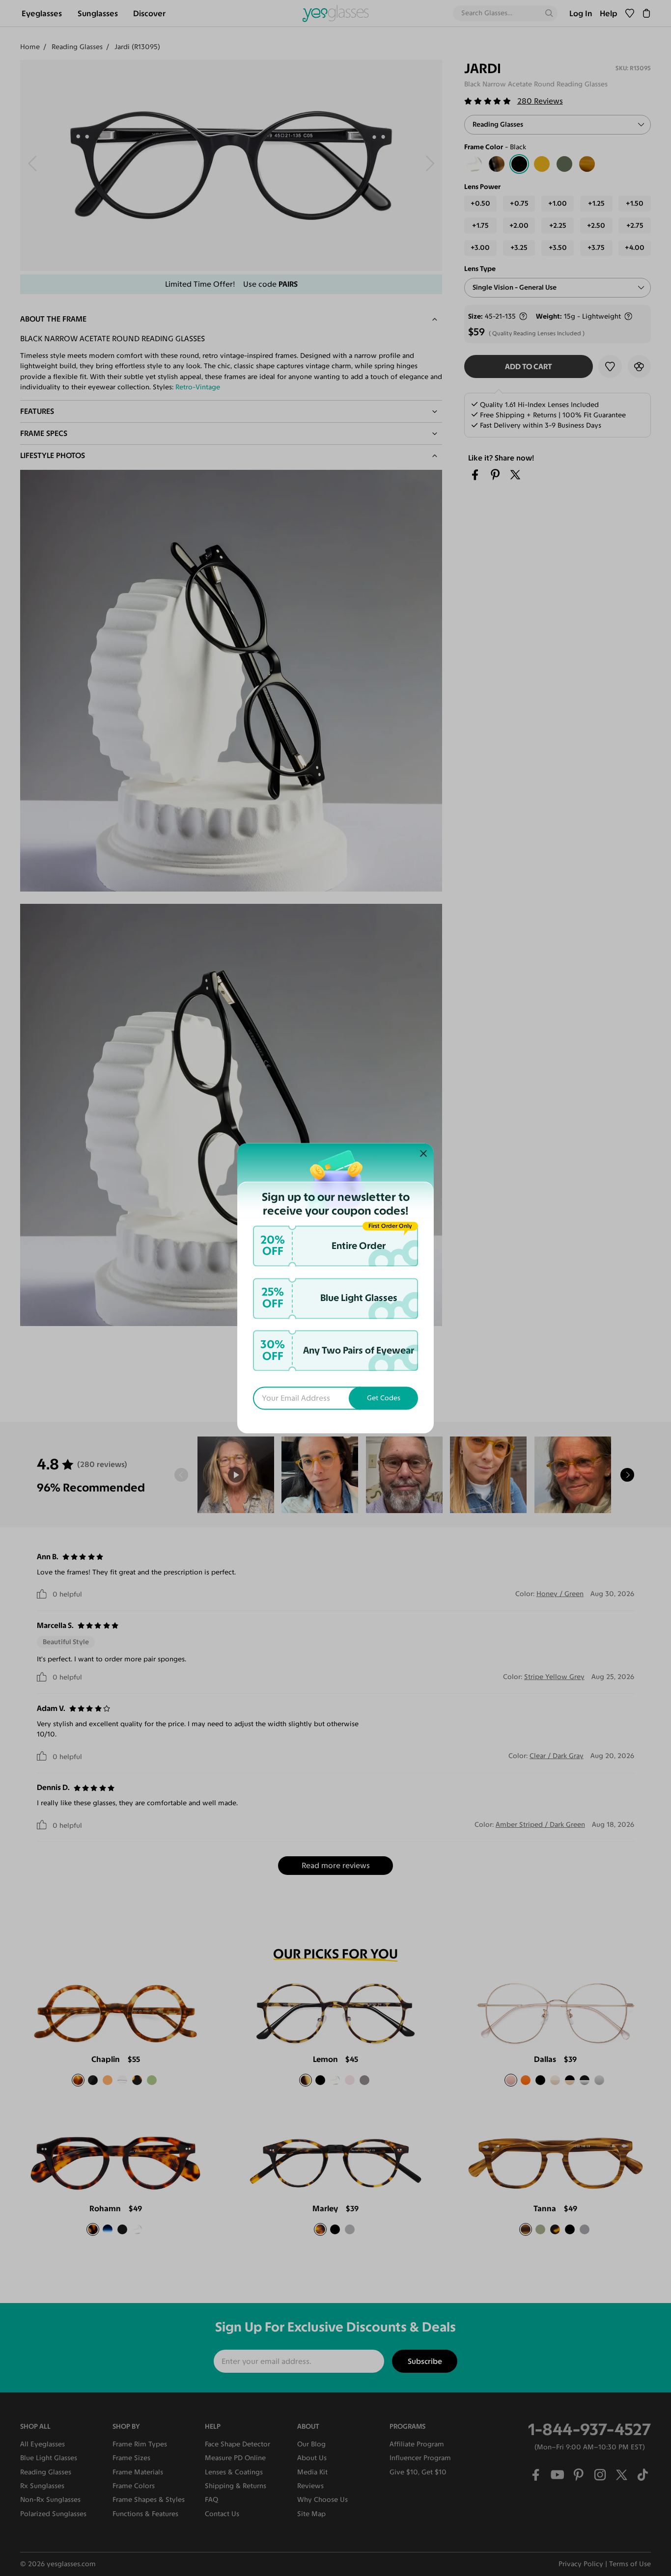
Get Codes (384, 1398)
